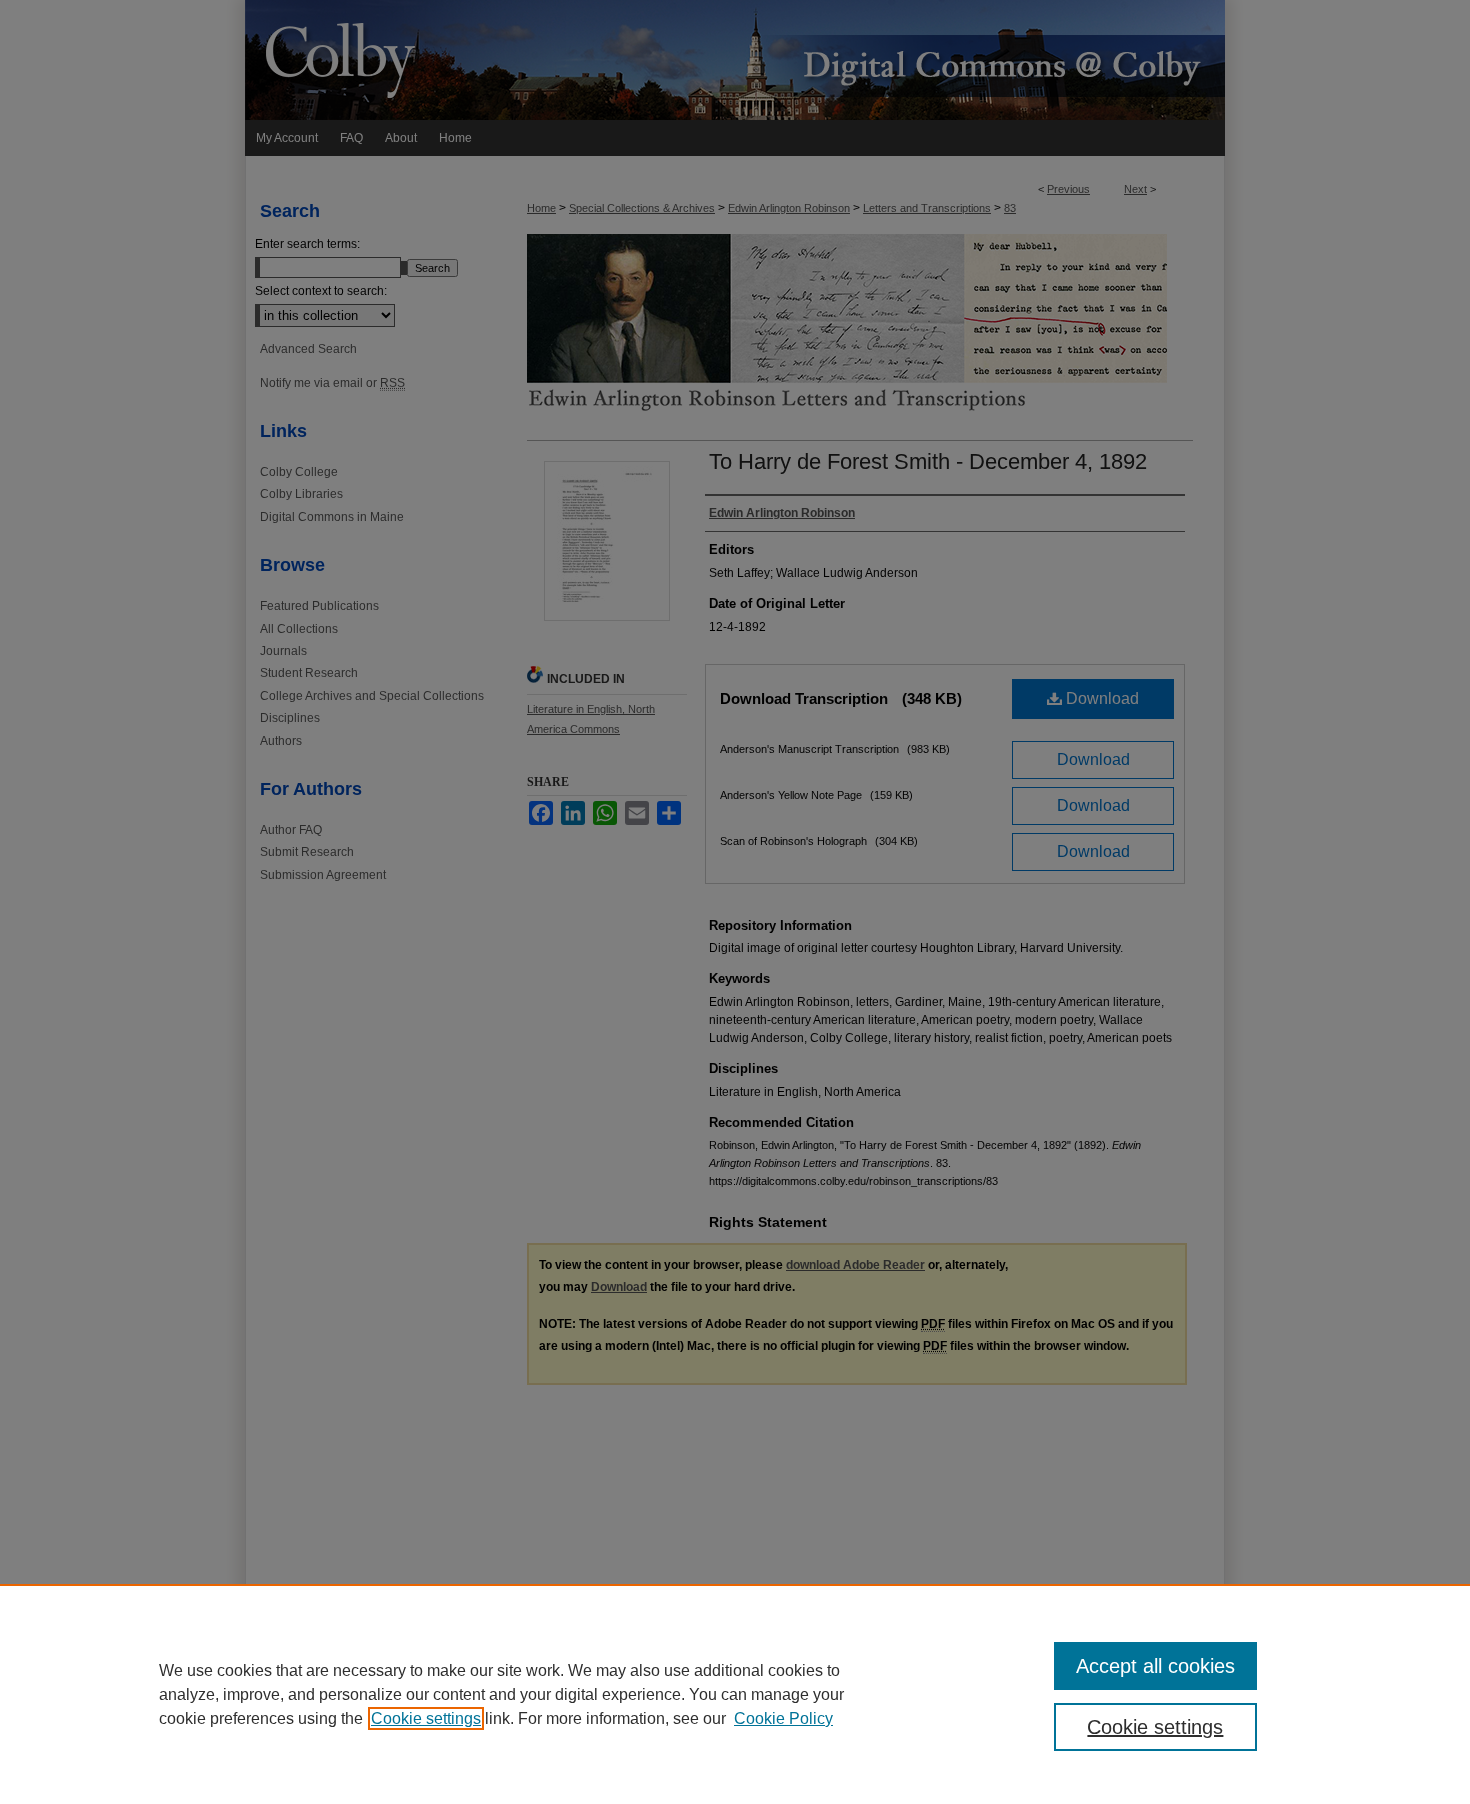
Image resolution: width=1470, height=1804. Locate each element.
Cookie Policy (783, 1718)
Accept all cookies (1155, 1666)
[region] (735, 1694)
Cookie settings (426, 1718)
